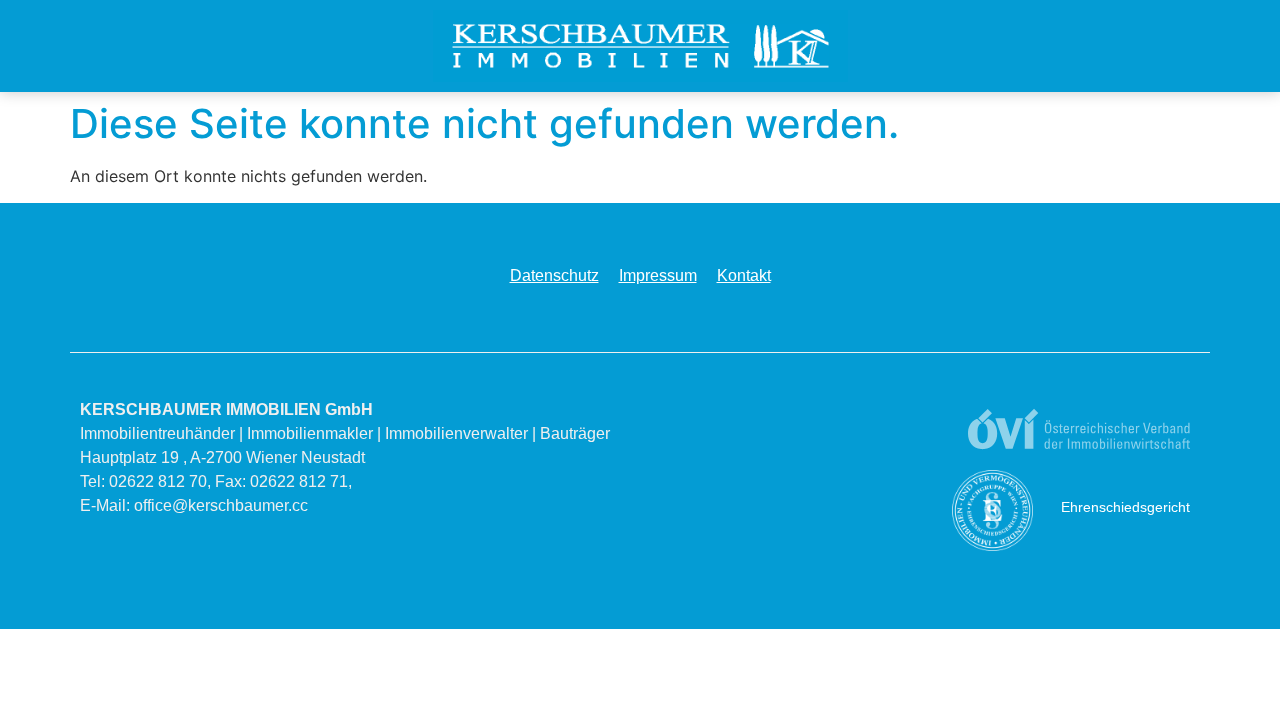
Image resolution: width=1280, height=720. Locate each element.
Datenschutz (554, 275)
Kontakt (744, 275)
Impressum (658, 275)
